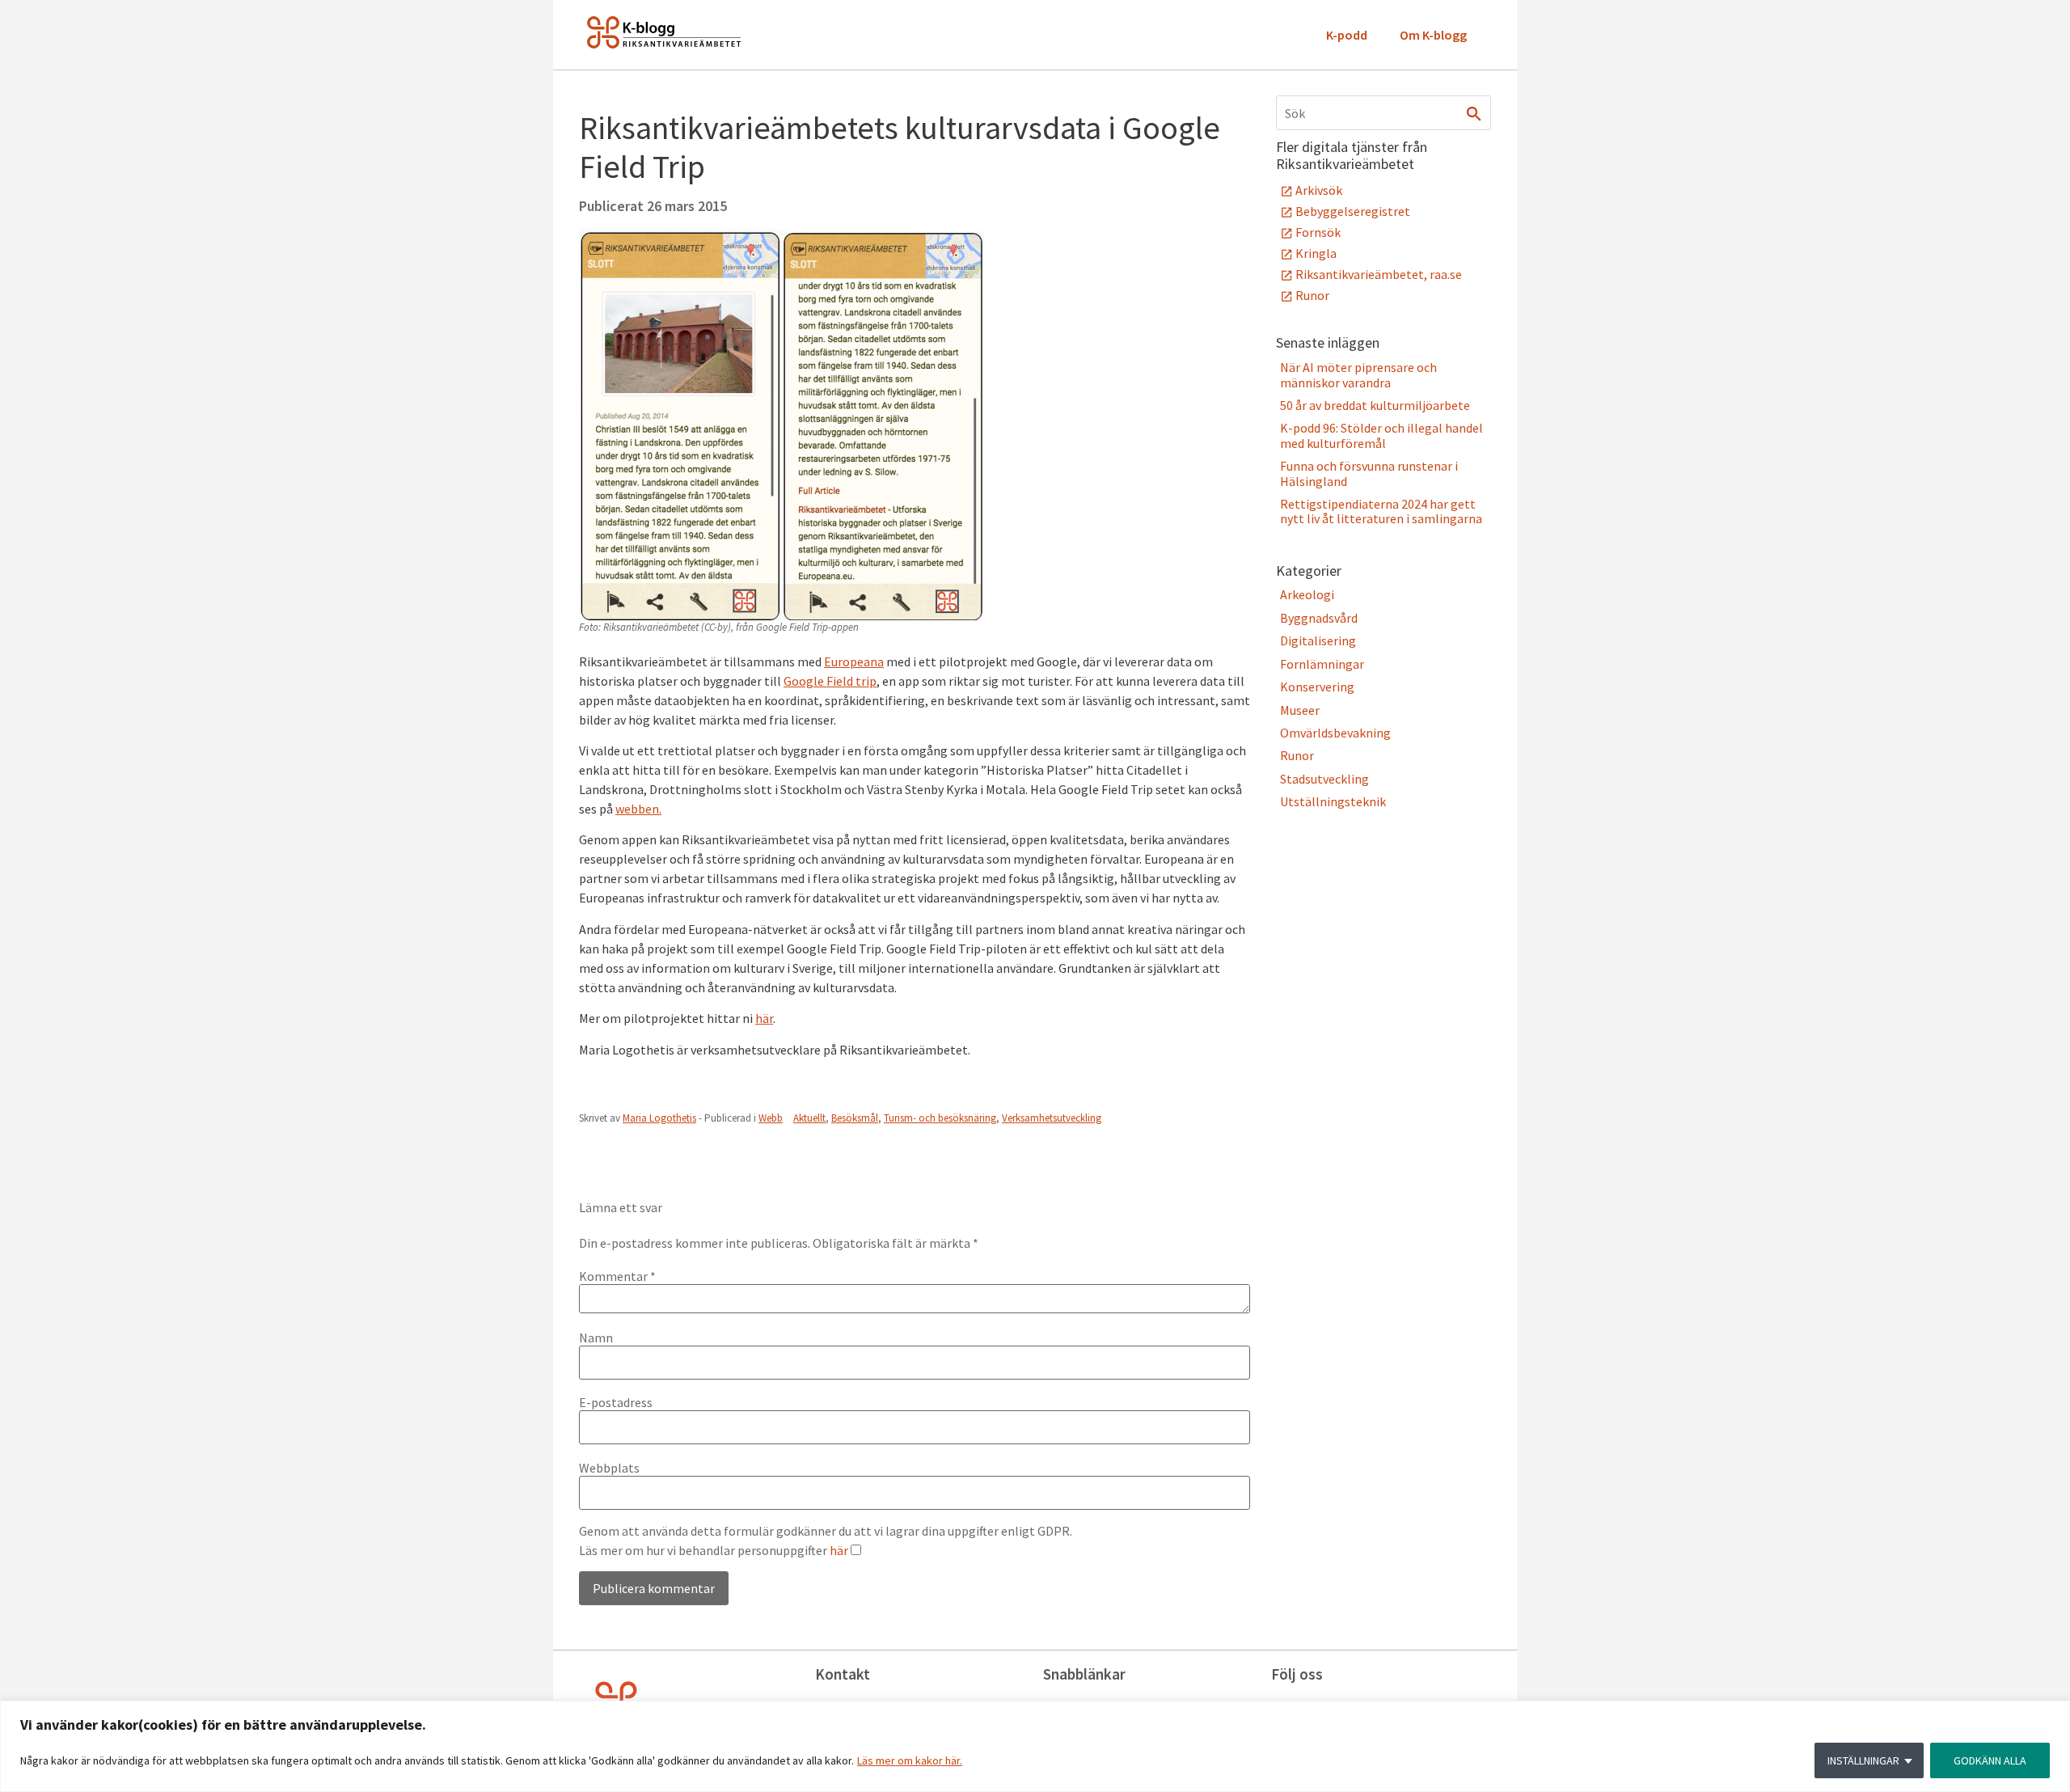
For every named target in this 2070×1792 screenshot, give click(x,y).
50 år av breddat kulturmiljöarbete (1375, 405)
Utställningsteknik (1333, 801)
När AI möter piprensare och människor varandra (1358, 374)
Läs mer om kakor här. (910, 1760)
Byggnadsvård (1319, 618)
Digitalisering (1318, 640)
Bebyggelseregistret (1353, 211)
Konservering (1317, 687)
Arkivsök (1319, 190)
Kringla (1316, 253)
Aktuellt (809, 1118)
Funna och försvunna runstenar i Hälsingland (1369, 473)
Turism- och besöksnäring (940, 1118)
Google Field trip (830, 681)
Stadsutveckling (1324, 779)
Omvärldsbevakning (1335, 733)
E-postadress (616, 1402)
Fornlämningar (1322, 664)
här (764, 1018)
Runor (1312, 295)
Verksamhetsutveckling (1052, 1118)
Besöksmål (855, 1118)
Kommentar (617, 1276)
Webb (771, 1118)
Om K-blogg (1433, 35)
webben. (638, 809)
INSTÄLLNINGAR (1863, 1760)
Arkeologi (1307, 594)
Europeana (854, 661)
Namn (596, 1338)
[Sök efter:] (1384, 113)
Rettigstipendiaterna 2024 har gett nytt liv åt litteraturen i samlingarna (1381, 511)
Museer (1300, 710)
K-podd (1347, 35)
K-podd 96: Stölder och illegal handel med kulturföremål (1381, 435)
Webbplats (609, 1468)
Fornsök (1318, 232)
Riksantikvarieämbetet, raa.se (1379, 274)
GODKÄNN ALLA (1990, 1760)
